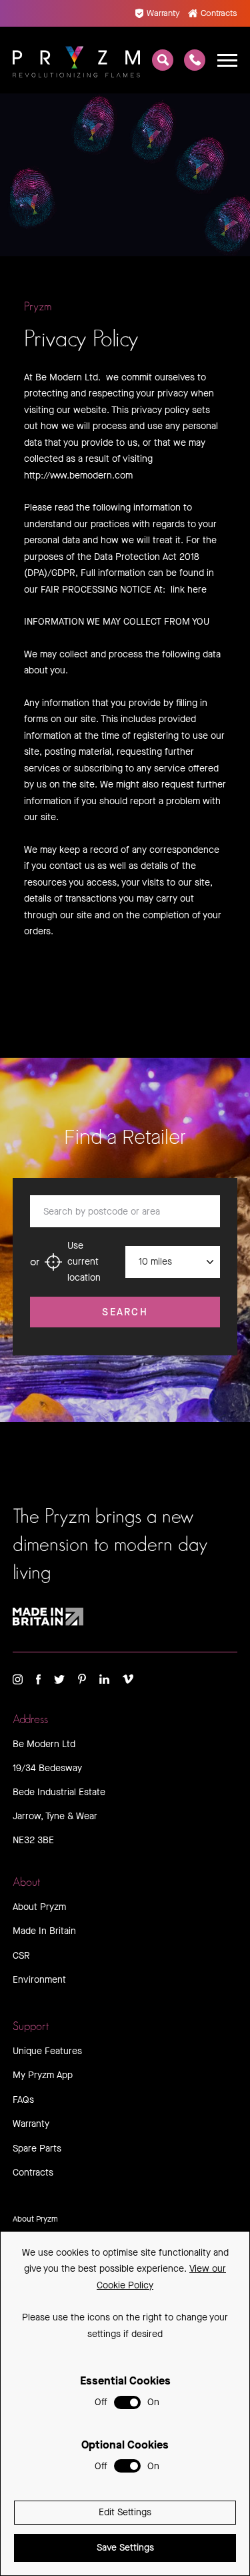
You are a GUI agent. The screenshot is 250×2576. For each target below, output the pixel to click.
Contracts (219, 13)
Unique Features (47, 2051)
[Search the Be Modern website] (163, 60)
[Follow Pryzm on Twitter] (59, 1679)
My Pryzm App (43, 2075)
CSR (21, 1956)
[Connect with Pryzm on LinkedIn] (104, 1679)
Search (125, 1312)
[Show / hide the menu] (227, 60)
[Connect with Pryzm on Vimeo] (128, 1679)
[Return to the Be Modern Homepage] (77, 60)
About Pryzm (39, 1907)
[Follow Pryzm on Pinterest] (82, 1679)
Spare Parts (37, 2149)
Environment (39, 1980)
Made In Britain (44, 1931)
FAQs (23, 2100)
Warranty (163, 13)
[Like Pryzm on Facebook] (38, 1679)
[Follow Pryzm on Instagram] (18, 1679)
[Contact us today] (195, 60)
